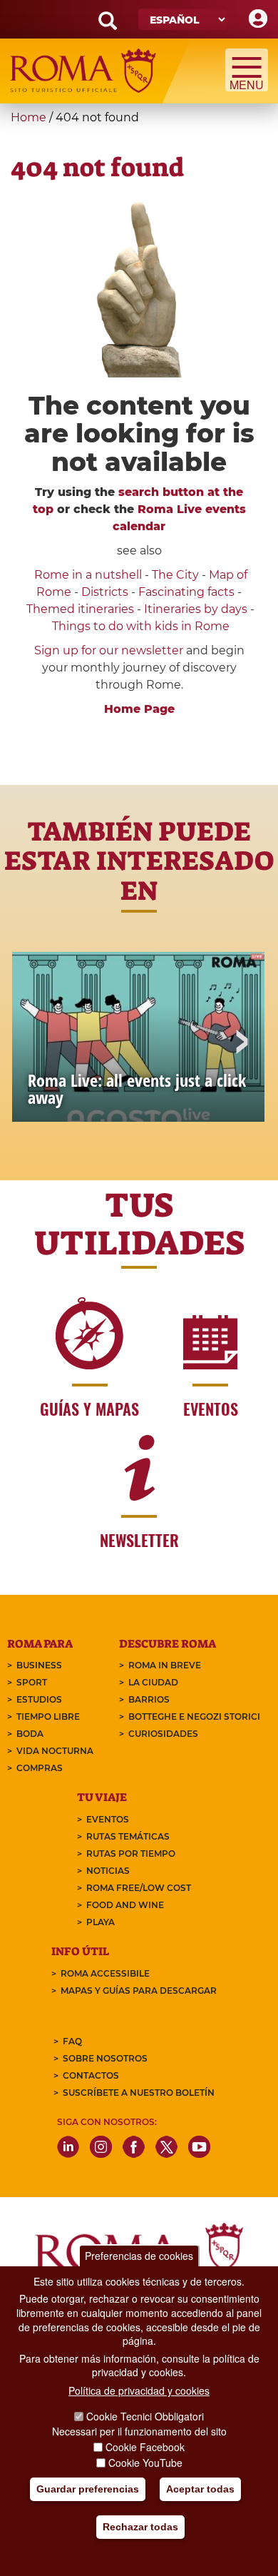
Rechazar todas (140, 2527)
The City (175, 575)
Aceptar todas (200, 2489)
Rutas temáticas (128, 1836)
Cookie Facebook (145, 2447)
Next (241, 1043)
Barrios (149, 1699)
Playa (101, 1922)
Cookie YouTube (145, 2463)
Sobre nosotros (105, 2058)
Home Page (139, 709)
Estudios (39, 1699)
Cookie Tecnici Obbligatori (145, 2416)
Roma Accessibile (105, 1973)
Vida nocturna (55, 1751)
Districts (105, 592)
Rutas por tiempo (131, 1854)
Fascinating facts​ (186, 592)
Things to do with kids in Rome (141, 626)
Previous (37, 1043)
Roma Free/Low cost (139, 1888)
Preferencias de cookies (139, 2256)
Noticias (108, 1871)
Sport (32, 1682)
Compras (40, 1768)
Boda (30, 1734)
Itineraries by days (196, 609)
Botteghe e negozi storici (194, 1717)
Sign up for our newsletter (110, 650)
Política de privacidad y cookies (139, 2390)
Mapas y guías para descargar (139, 1991)
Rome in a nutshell (88, 575)
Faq (72, 2041)
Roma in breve (165, 1665)
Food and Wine (125, 1905)
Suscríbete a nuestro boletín (139, 2093)
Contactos (91, 2075)
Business (39, 1665)
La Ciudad (153, 1682)
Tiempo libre (48, 1717)
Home (29, 117)
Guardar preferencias (88, 2489)
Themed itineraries (80, 609)
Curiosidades (163, 1734)
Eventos (108, 1819)
